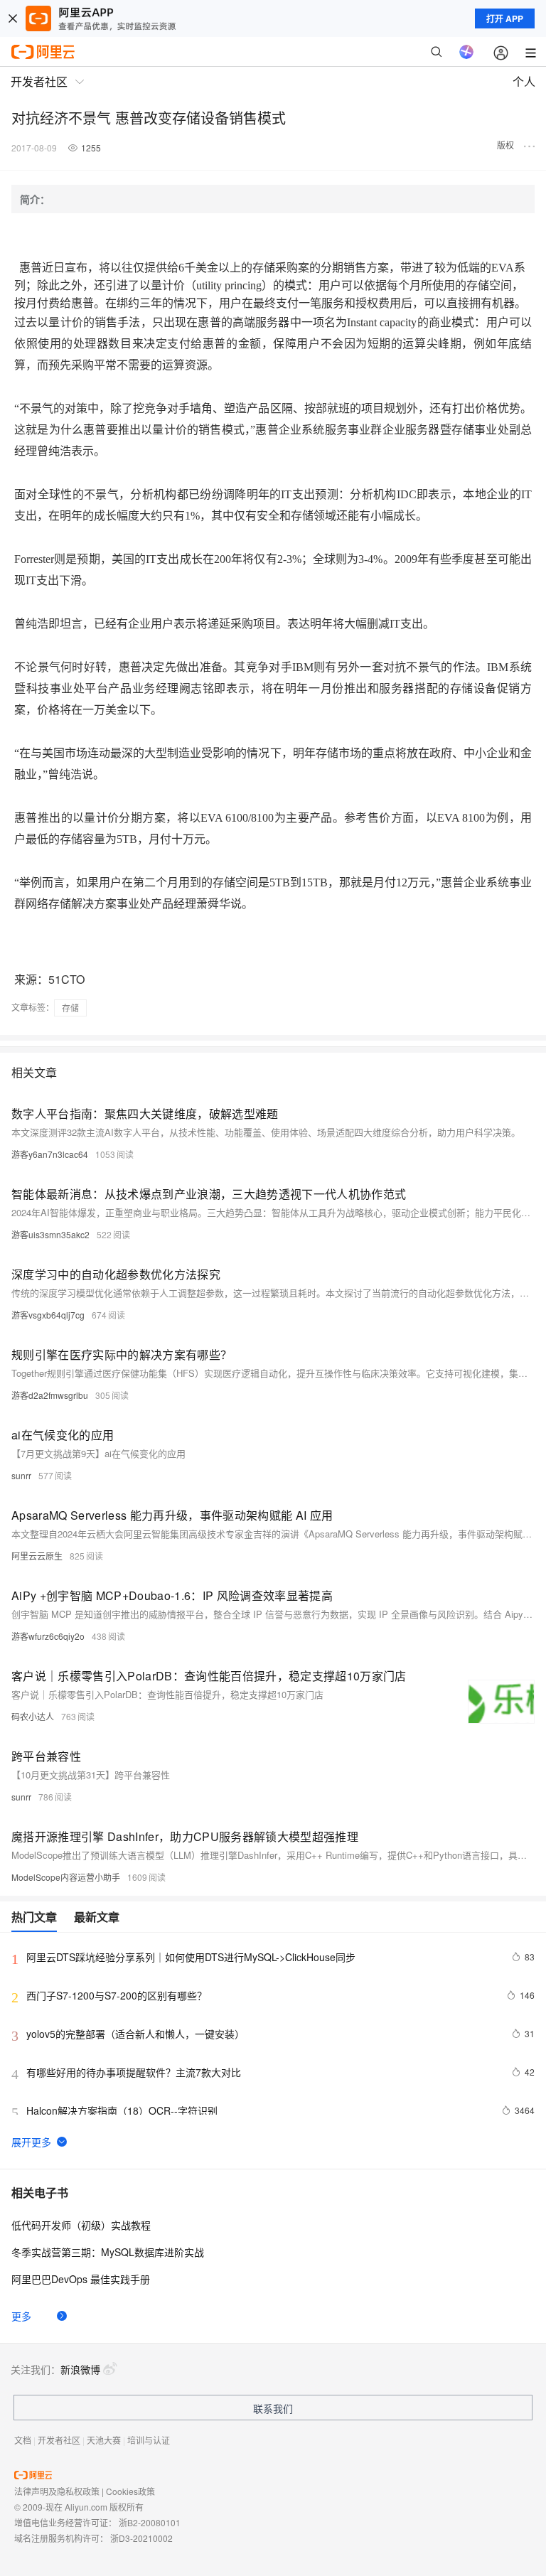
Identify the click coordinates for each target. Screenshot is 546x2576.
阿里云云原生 (37, 1556)
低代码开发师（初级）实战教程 (81, 2225)
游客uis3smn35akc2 (50, 1234)
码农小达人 (33, 1716)
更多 (21, 2316)
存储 (70, 1008)
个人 (524, 81)
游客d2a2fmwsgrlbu (50, 1395)
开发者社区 (59, 2440)
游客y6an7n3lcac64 (50, 1154)
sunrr (21, 1475)
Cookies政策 (130, 2491)
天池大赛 (104, 2440)
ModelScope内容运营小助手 (66, 1877)
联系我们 (273, 2408)
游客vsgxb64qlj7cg (48, 1315)
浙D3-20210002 (141, 2538)
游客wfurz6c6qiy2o (48, 1636)
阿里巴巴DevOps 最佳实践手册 (81, 2279)
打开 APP (505, 18)
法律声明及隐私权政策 (57, 2491)
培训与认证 (149, 2440)
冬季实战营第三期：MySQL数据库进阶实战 (108, 2252)
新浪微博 (80, 2369)
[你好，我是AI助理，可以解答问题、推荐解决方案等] (466, 52)
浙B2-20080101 (150, 2522)
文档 (23, 2440)
